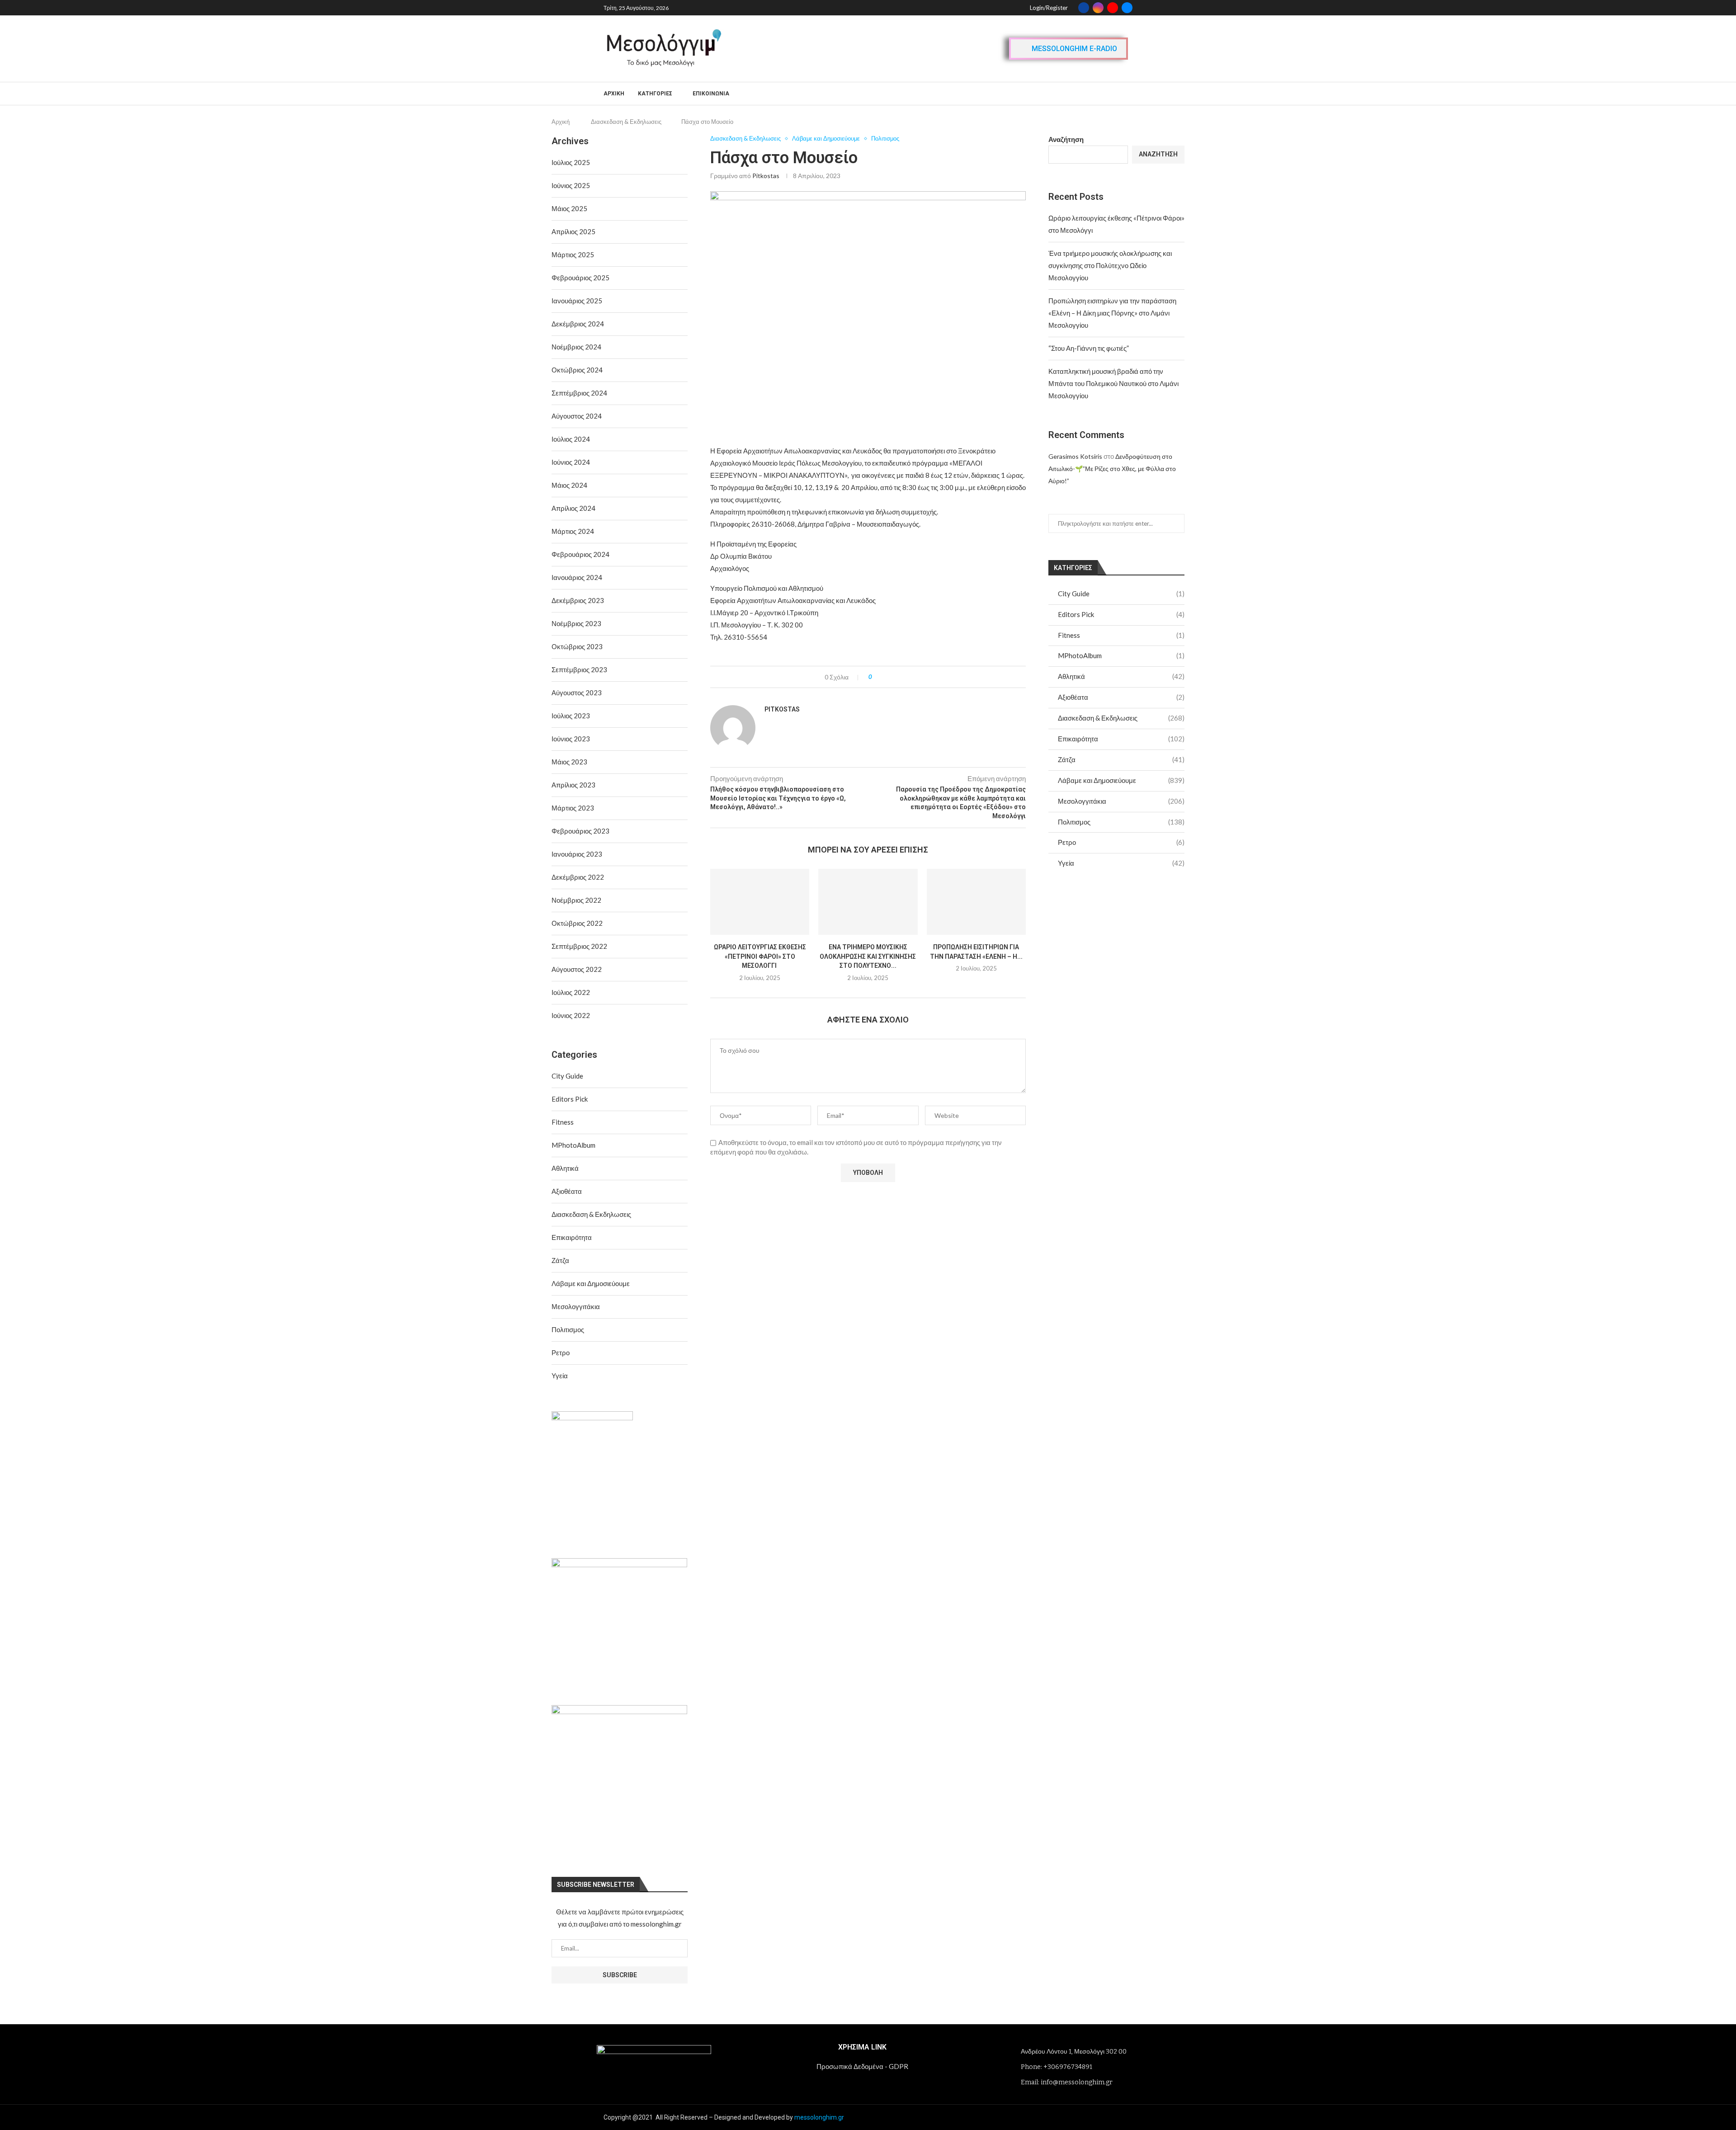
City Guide (1121, 594)
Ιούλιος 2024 (571, 439)
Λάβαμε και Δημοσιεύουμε (1121, 780)
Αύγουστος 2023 (577, 693)
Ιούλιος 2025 (571, 162)
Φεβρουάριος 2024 (580, 554)
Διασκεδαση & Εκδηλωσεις (626, 122)
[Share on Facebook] (887, 677)
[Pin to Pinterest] (904, 677)
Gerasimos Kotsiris (1075, 456)
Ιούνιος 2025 (571, 185)
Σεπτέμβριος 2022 (579, 946)
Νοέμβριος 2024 (576, 347)
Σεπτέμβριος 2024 (579, 393)
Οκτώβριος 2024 (577, 370)
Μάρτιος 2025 (573, 254)
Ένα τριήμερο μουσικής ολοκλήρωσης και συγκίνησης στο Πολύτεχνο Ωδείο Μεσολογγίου (1110, 265)
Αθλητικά (1121, 676)
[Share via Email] (913, 677)
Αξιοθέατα (1121, 697)
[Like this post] (877, 677)
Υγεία (1121, 863)
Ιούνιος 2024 (571, 462)
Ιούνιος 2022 (571, 1015)
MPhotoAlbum (1121, 655)
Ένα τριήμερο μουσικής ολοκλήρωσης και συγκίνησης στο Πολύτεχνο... (868, 956)
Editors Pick (1121, 614)
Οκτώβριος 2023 (577, 646)
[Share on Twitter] (895, 677)
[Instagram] (1098, 8)
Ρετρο (1121, 842)
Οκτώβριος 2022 (577, 923)
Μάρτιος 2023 (573, 808)
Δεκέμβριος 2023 (578, 600)
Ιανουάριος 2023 (577, 854)
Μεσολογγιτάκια (1121, 801)
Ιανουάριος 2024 (577, 577)
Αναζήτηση (1066, 139)
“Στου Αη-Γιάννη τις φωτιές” (1089, 348)
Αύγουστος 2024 (577, 416)
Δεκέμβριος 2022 (578, 877)
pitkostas (766, 176)
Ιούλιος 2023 (571, 716)
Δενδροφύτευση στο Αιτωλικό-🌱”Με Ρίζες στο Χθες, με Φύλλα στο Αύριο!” (1112, 469)
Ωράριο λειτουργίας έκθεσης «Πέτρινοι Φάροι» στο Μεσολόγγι (760, 956)
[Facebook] (1084, 8)
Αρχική (614, 94)
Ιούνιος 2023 (571, 739)
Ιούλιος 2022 (571, 992)
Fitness (1121, 635)
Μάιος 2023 (569, 762)
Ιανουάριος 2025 (577, 301)
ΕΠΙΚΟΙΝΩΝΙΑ (711, 94)
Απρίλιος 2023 (573, 785)
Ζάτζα (1121, 759)
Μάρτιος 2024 (573, 531)
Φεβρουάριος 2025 (580, 278)
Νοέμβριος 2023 (576, 623)
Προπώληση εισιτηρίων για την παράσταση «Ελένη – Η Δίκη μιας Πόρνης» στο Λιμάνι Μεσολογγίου (1112, 313)
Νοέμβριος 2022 (576, 900)
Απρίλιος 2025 (573, 231)
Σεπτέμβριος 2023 (579, 669)
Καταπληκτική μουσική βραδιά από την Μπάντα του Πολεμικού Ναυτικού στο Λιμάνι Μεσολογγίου (1113, 383)
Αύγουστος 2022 (577, 969)
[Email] (1127, 8)
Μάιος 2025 (569, 208)
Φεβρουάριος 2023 (580, 831)
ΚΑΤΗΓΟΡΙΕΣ (655, 94)
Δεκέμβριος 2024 (578, 324)
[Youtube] (1113, 8)
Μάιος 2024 (569, 485)
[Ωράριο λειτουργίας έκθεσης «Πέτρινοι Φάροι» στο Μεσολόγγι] (760, 902)
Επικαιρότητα (1121, 739)
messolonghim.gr (819, 2117)
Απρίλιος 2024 (573, 508)
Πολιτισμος (1121, 822)
